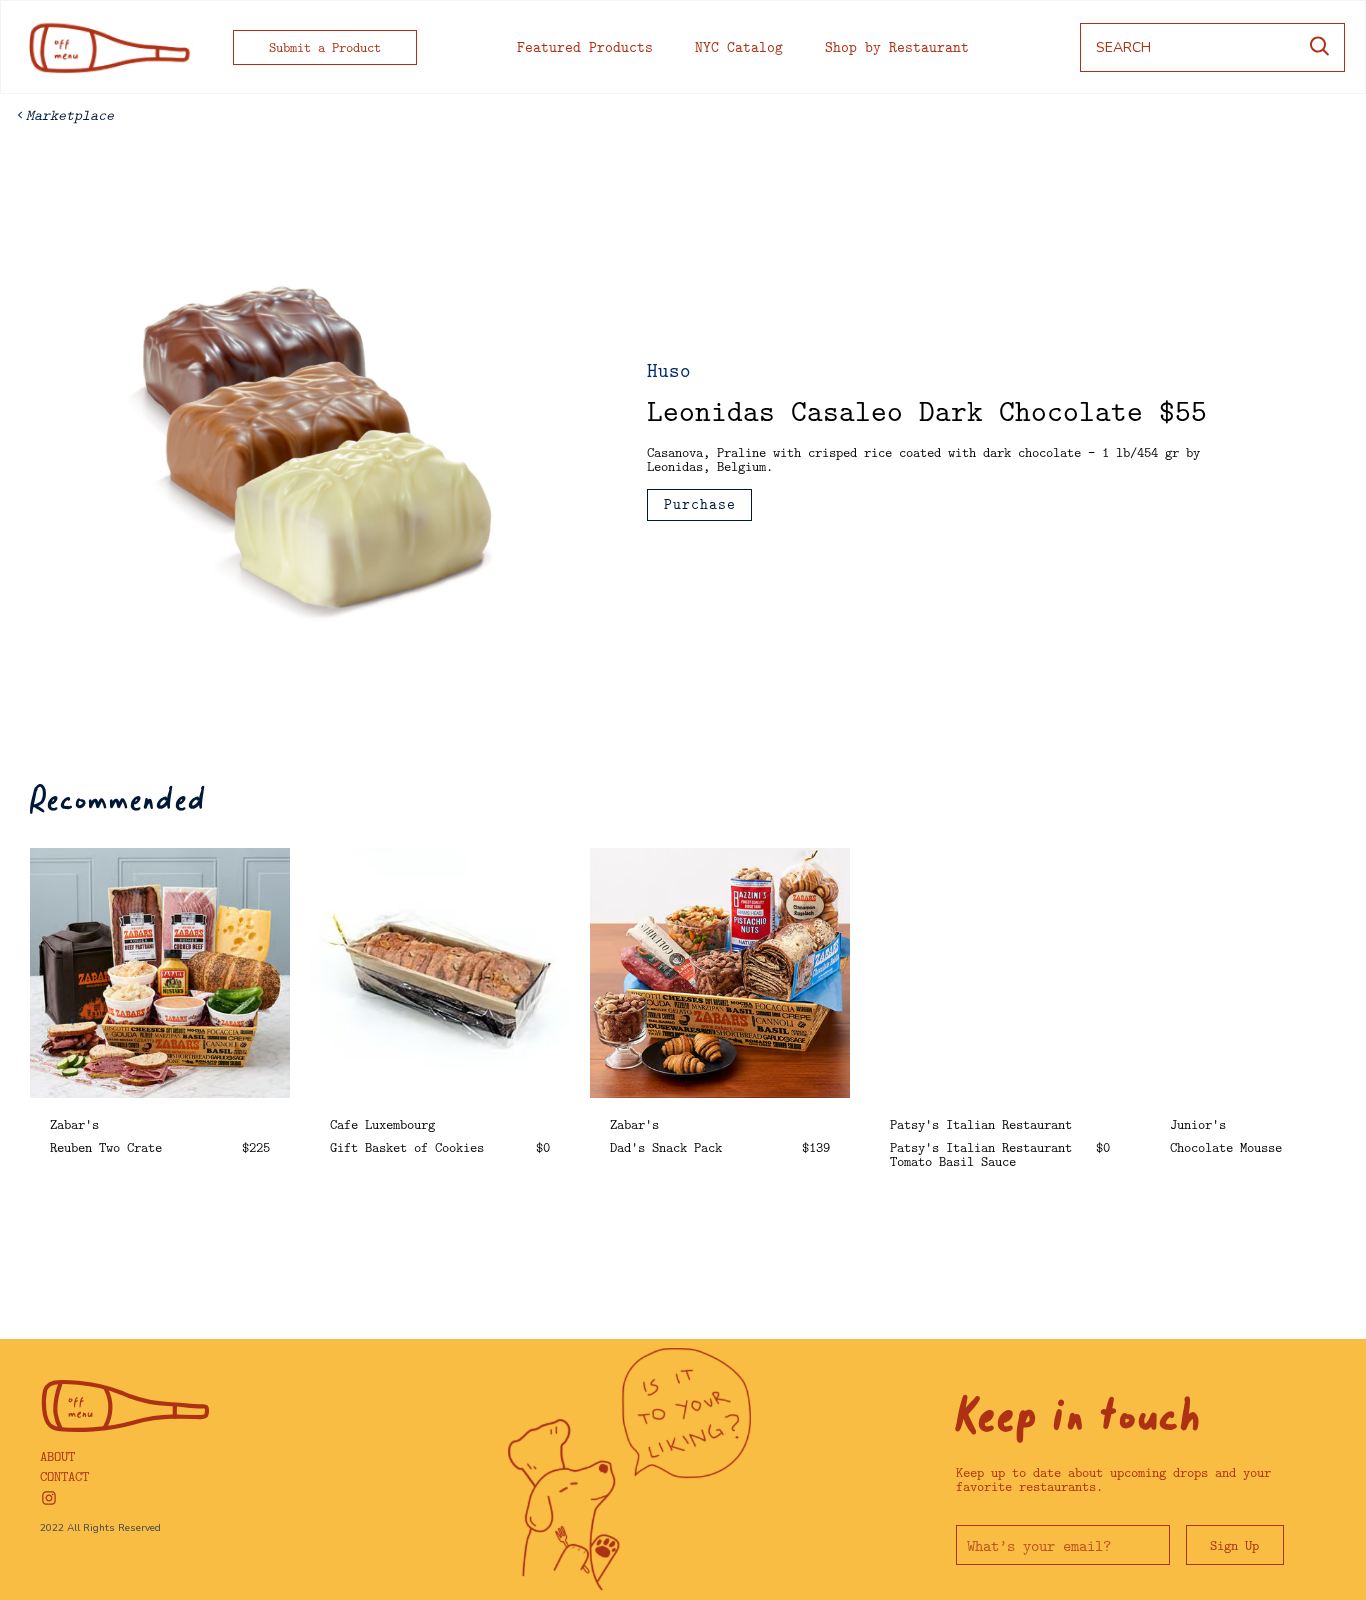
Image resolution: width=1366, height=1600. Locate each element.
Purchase (700, 504)
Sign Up (1234, 1545)
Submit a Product (325, 47)
